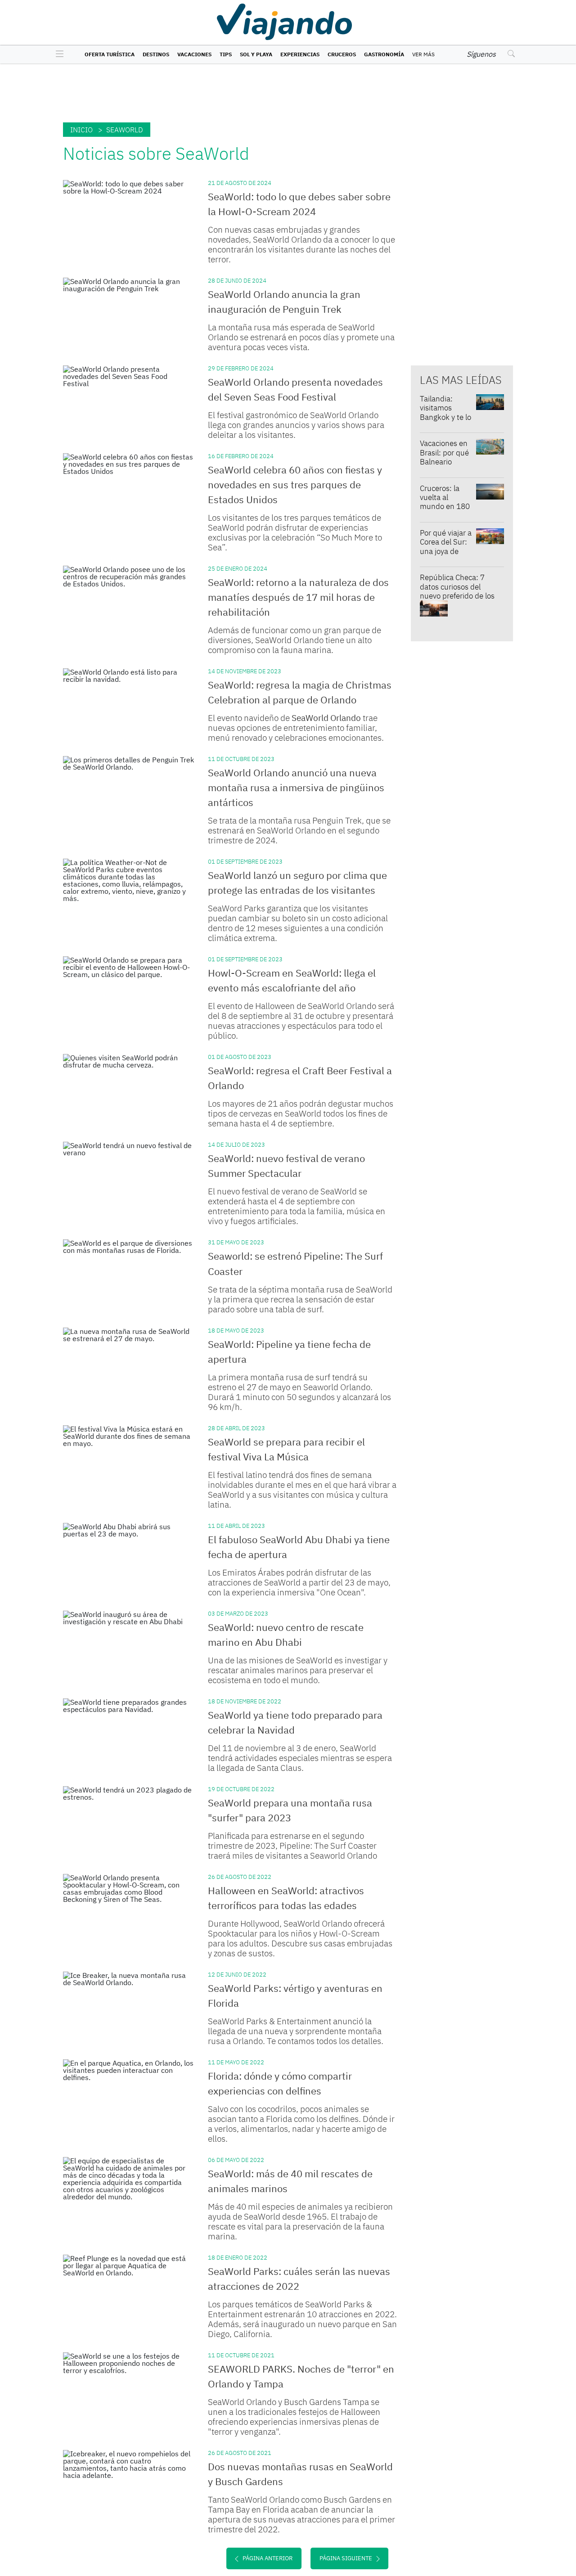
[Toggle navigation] (57, 54)
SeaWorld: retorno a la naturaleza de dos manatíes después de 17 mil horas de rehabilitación (298, 597)
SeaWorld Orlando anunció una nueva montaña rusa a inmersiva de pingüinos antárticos (296, 787)
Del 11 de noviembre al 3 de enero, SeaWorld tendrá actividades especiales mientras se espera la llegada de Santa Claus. (300, 1758)
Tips (226, 54)
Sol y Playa (256, 54)
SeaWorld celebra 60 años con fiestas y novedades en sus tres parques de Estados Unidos (295, 484)
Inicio (81, 130)
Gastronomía (384, 54)
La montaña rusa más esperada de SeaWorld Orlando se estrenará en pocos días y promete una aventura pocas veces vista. (301, 337)
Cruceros (342, 54)
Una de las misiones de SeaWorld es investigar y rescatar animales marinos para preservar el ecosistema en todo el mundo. (298, 1670)
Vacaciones (194, 54)
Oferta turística (110, 54)
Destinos (156, 54)
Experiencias (300, 54)
